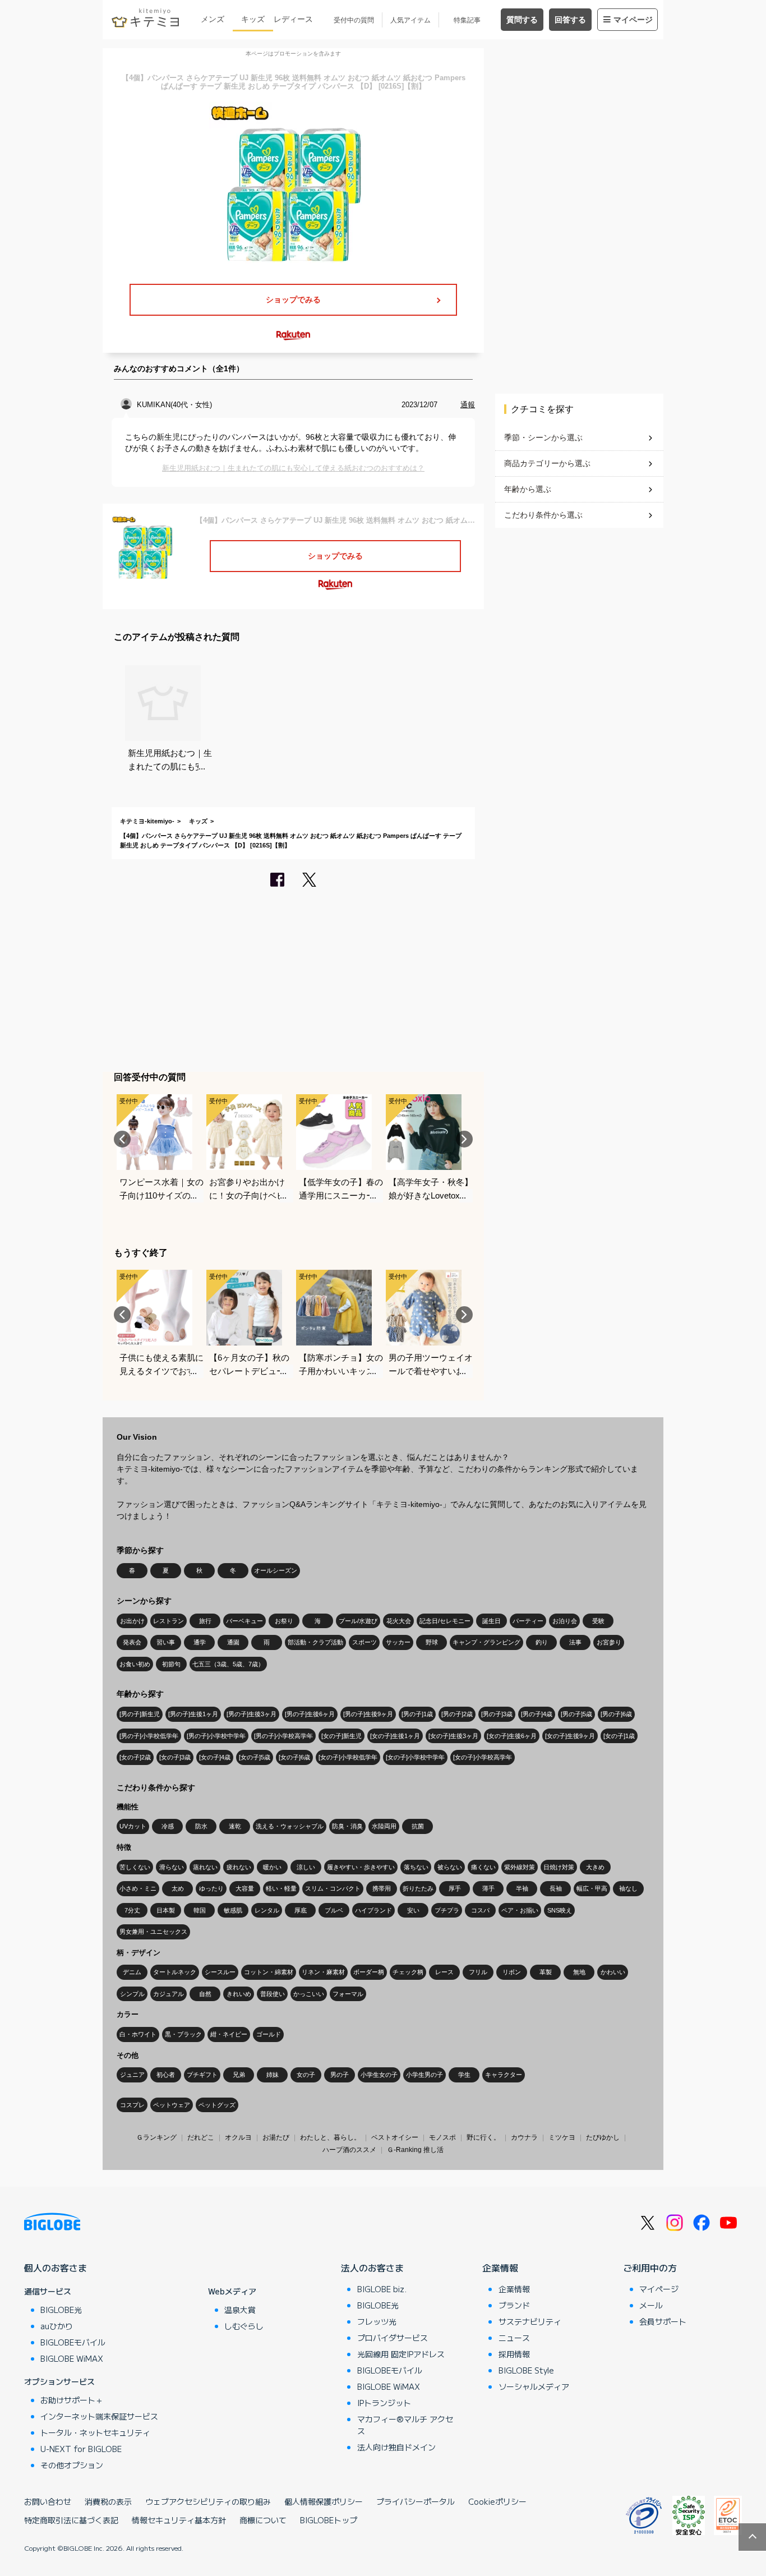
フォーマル (348, 1994)
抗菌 (418, 1826)
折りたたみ (418, 1888)
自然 (205, 1994)
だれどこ (201, 2137)
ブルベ (334, 1910)
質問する (522, 20)
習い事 (166, 1642)
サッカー (398, 1642)
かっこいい (309, 1994)
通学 (200, 1642)
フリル (478, 1972)
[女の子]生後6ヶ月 (512, 1736)
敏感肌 (233, 1910)
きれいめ (239, 1994)
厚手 (455, 1888)
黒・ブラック (183, 2034)
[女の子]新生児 (342, 1736)
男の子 (340, 2075)
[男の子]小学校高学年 (283, 1736)
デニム (132, 1972)
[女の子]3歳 (175, 1757)
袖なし (628, 1888)
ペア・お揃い (520, 1910)
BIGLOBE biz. (382, 2289)
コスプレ (132, 2105)
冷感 (168, 1826)
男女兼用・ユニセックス (153, 1932)
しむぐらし (244, 2326)
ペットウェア (172, 2105)
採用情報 (514, 2354)
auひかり (57, 2326)
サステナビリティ (530, 2321)
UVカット (133, 1826)
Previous (122, 1139)
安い (413, 1910)
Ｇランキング (156, 2137)
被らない (450, 1867)
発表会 (132, 1642)
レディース (293, 19)
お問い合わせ (48, 2501)
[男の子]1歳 (417, 1714)
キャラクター (504, 2075)
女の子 (306, 2075)
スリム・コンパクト (333, 1888)
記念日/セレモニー (445, 1621)
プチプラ (447, 1910)
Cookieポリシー (497, 2501)
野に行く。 (483, 2137)
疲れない (239, 1867)
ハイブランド (373, 1910)
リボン (512, 1972)
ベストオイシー (395, 2137)
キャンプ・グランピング (486, 1642)
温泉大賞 (240, 2310)
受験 (598, 1621)
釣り (542, 1642)
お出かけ (132, 1621)
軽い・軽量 (281, 1888)
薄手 (488, 1888)
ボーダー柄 (369, 1972)
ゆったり (211, 1888)
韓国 (200, 1910)
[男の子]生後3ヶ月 (252, 1714)
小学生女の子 (379, 2075)
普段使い (273, 1994)
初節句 (171, 1664)
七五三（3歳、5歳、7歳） (228, 1664)
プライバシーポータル (416, 2501)
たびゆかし (603, 2137)
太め (178, 1888)
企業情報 (500, 2268)
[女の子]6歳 (294, 1757)
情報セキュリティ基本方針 (179, 2520)
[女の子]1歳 (619, 1736)
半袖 (522, 1888)
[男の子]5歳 (576, 1714)
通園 (233, 1642)
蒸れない (205, 1867)
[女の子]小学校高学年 (483, 1757)
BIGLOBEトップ (329, 2520)
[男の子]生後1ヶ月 (193, 1714)
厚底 (301, 1910)
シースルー (220, 1972)
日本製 (166, 1910)
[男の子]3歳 (497, 1714)
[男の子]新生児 (140, 1714)
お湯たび (276, 2137)
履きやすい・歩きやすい (361, 1867)
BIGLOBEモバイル (73, 2342)
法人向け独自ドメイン (396, 2447)
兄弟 (239, 2075)
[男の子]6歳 (616, 1714)
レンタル (267, 1910)
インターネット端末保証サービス (99, 2416)
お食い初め (135, 1664)
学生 (464, 2075)
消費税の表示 (108, 2501)
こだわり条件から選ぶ (543, 515)
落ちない (416, 1867)
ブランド (514, 2305)
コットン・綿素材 (269, 1972)
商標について (263, 2520)
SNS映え (560, 1910)
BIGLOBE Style (526, 2370)
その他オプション (72, 2465)
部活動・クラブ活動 (315, 1642)
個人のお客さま (56, 2268)
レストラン (169, 1621)
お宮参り (609, 1642)
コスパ (480, 1910)
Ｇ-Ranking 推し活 (415, 2150)
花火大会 (399, 1621)
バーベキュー (244, 1621)
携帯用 (382, 1888)
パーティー (528, 1621)
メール (651, 2305)
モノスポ (442, 2137)
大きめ (595, 1867)
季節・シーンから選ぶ (543, 437)
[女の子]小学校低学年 (348, 1757)
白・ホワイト (138, 2034)
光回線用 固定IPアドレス (401, 2354)
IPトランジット (384, 2403)
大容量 (245, 1888)
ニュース (514, 2338)
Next (464, 1139)
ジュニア (132, 2075)
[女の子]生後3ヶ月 (453, 1736)
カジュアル (169, 1994)
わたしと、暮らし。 (330, 2137)
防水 (201, 1826)
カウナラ (524, 2137)
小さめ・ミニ (138, 1888)
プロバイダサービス (393, 2338)
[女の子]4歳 (215, 1757)
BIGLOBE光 (61, 2310)
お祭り (284, 1621)
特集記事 (467, 20)
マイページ (633, 20)
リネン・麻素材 (323, 1972)
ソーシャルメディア (534, 2386)
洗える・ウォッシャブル (290, 1826)
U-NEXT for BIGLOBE (81, 2449)
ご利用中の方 (650, 2268)
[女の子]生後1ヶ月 (395, 1736)
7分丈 (132, 1910)
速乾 (235, 1826)
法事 (575, 1642)
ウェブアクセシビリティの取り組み (208, 2501)
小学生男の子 (424, 2075)
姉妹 (273, 2075)
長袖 (556, 1888)
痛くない (483, 1867)
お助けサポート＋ (72, 2400)
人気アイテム (410, 20)
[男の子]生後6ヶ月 (310, 1714)
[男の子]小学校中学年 (216, 1736)
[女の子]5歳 (255, 1757)
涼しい (306, 1867)
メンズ (213, 19)
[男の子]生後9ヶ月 (368, 1714)
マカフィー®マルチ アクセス (405, 2425)
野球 (432, 1642)
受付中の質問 (354, 20)
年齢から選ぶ (528, 489)
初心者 (166, 2075)
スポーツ (364, 1642)
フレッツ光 (377, 2321)
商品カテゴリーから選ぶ (547, 463)
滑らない (172, 1867)
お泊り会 (565, 1621)
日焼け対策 (559, 1867)
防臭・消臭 (347, 1826)
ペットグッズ (217, 2105)
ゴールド (269, 2034)
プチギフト (202, 2075)
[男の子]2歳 (457, 1714)
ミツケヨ (562, 2137)
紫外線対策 (520, 1867)
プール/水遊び (358, 1621)
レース (444, 1972)
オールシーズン (276, 1570)
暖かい (272, 1867)
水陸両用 (384, 1826)
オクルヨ (238, 2137)
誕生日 (492, 1621)
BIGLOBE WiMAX (72, 2358)
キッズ (253, 19)
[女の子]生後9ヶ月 (570, 1736)
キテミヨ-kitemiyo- (147, 821)
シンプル (132, 1994)
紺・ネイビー (229, 2034)
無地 (579, 1972)
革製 (546, 1972)
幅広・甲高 (592, 1888)
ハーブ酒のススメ (349, 2150)
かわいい (613, 1972)
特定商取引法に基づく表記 (71, 2520)
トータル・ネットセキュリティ (95, 2432)
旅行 (205, 1621)
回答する (570, 20)
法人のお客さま (372, 2268)
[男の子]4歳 (537, 1714)
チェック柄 (408, 1972)
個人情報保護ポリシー (324, 2501)
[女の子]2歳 (135, 1757)
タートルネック (175, 1972)
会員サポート (663, 2321)
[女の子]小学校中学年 (415, 1757)
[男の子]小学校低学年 (149, 1736)
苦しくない (135, 1867)
